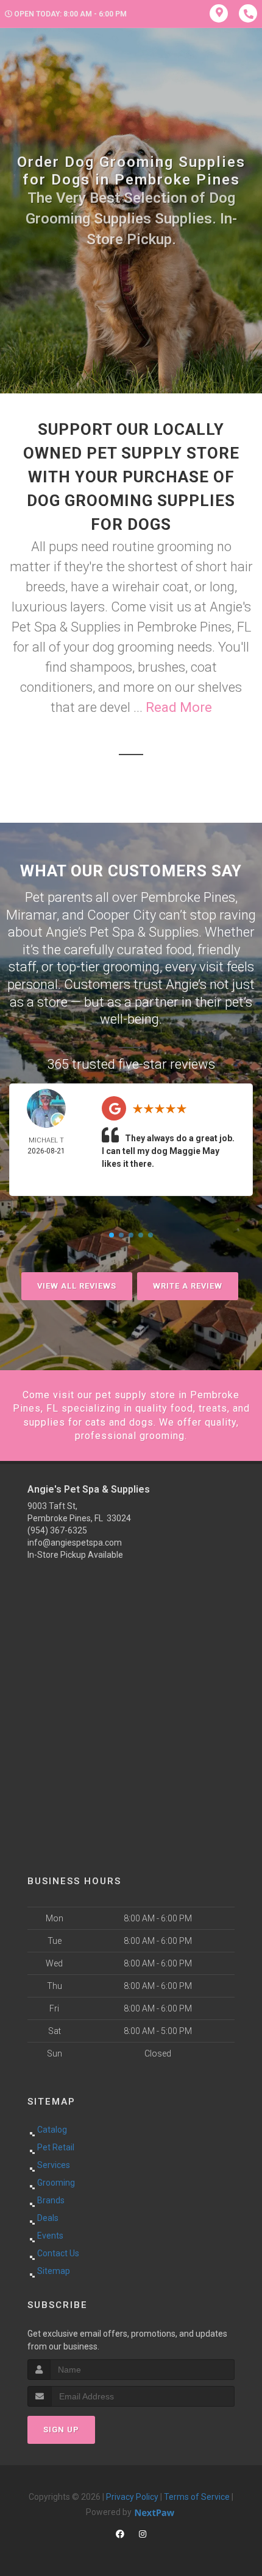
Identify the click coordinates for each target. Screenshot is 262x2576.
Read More (179, 707)
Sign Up (61, 2430)
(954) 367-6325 (57, 1530)
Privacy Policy (132, 2497)
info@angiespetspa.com (75, 1543)
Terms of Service (197, 2497)
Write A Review (188, 1286)
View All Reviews (77, 1286)
